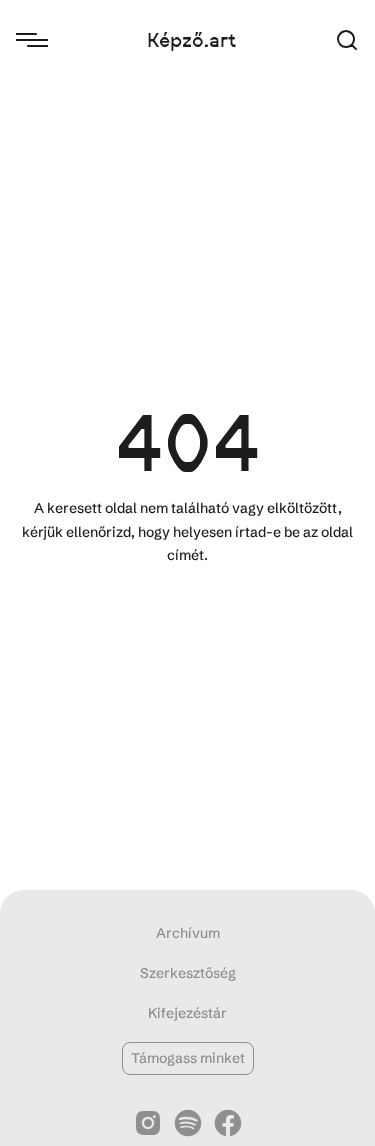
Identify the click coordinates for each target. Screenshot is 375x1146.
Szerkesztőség (188, 973)
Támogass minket (188, 1058)
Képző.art (191, 40)
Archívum (188, 933)
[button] (347, 41)
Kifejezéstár (187, 1013)
